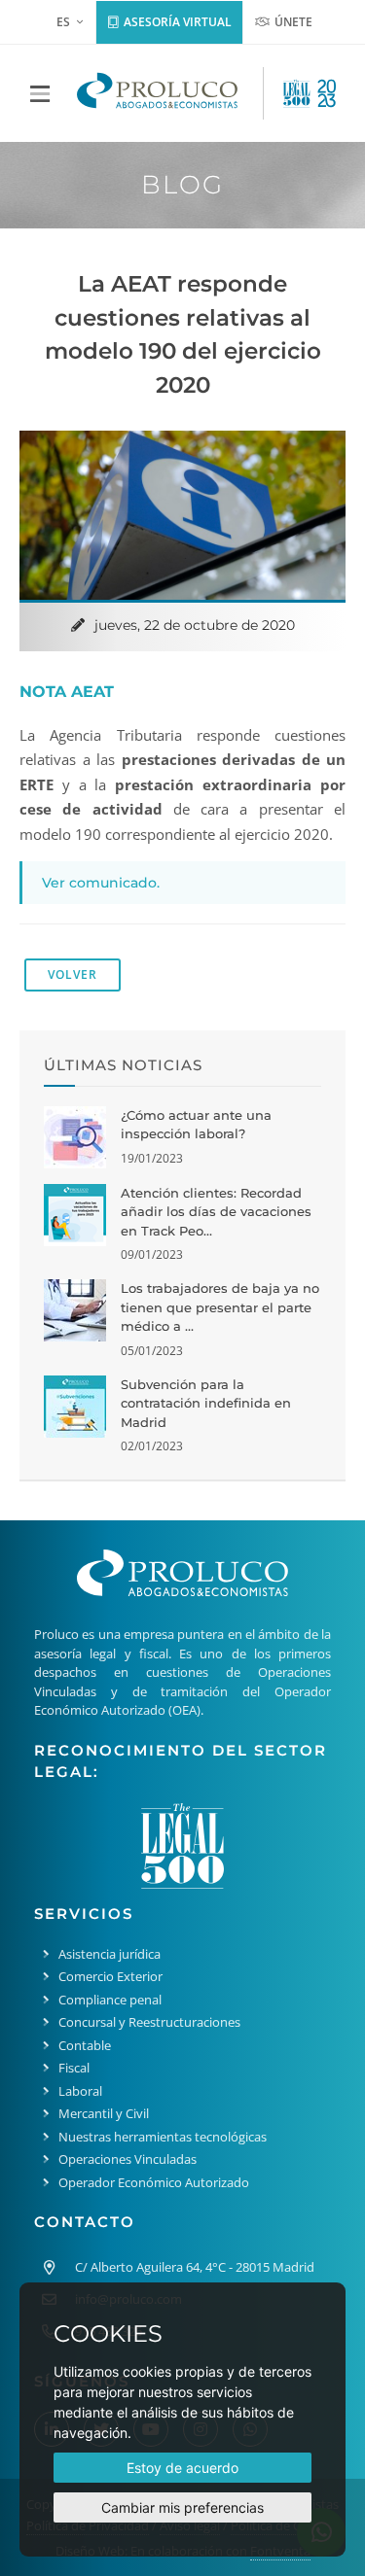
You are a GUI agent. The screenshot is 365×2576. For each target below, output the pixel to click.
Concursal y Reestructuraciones (149, 2022)
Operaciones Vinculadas (128, 2159)
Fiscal (74, 2068)
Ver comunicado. (101, 883)
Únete (292, 22)
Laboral (80, 2091)
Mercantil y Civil (104, 2113)
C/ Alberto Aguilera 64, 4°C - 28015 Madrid (195, 2267)
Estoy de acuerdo (182, 2468)
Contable (85, 2045)
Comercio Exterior (110, 1976)
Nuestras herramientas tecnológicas (163, 2137)
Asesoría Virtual (176, 22)
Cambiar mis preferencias (182, 2507)
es (63, 22)
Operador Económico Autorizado (154, 2182)
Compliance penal (110, 2000)
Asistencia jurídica (109, 1954)
